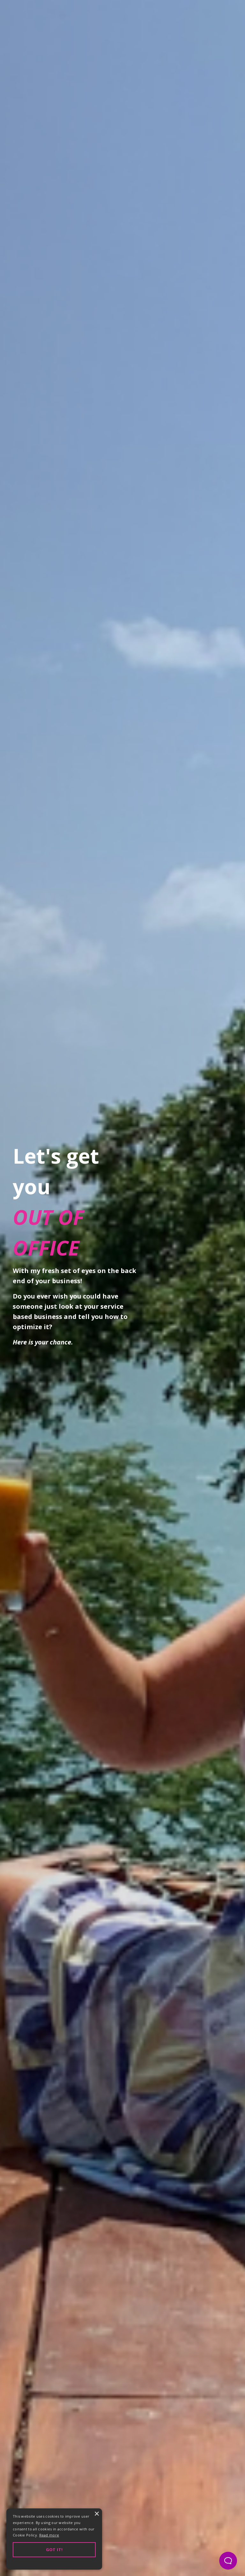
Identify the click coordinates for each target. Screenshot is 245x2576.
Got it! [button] (54, 2550)
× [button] (97, 2514)
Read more (49, 2535)
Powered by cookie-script (54, 2563)
